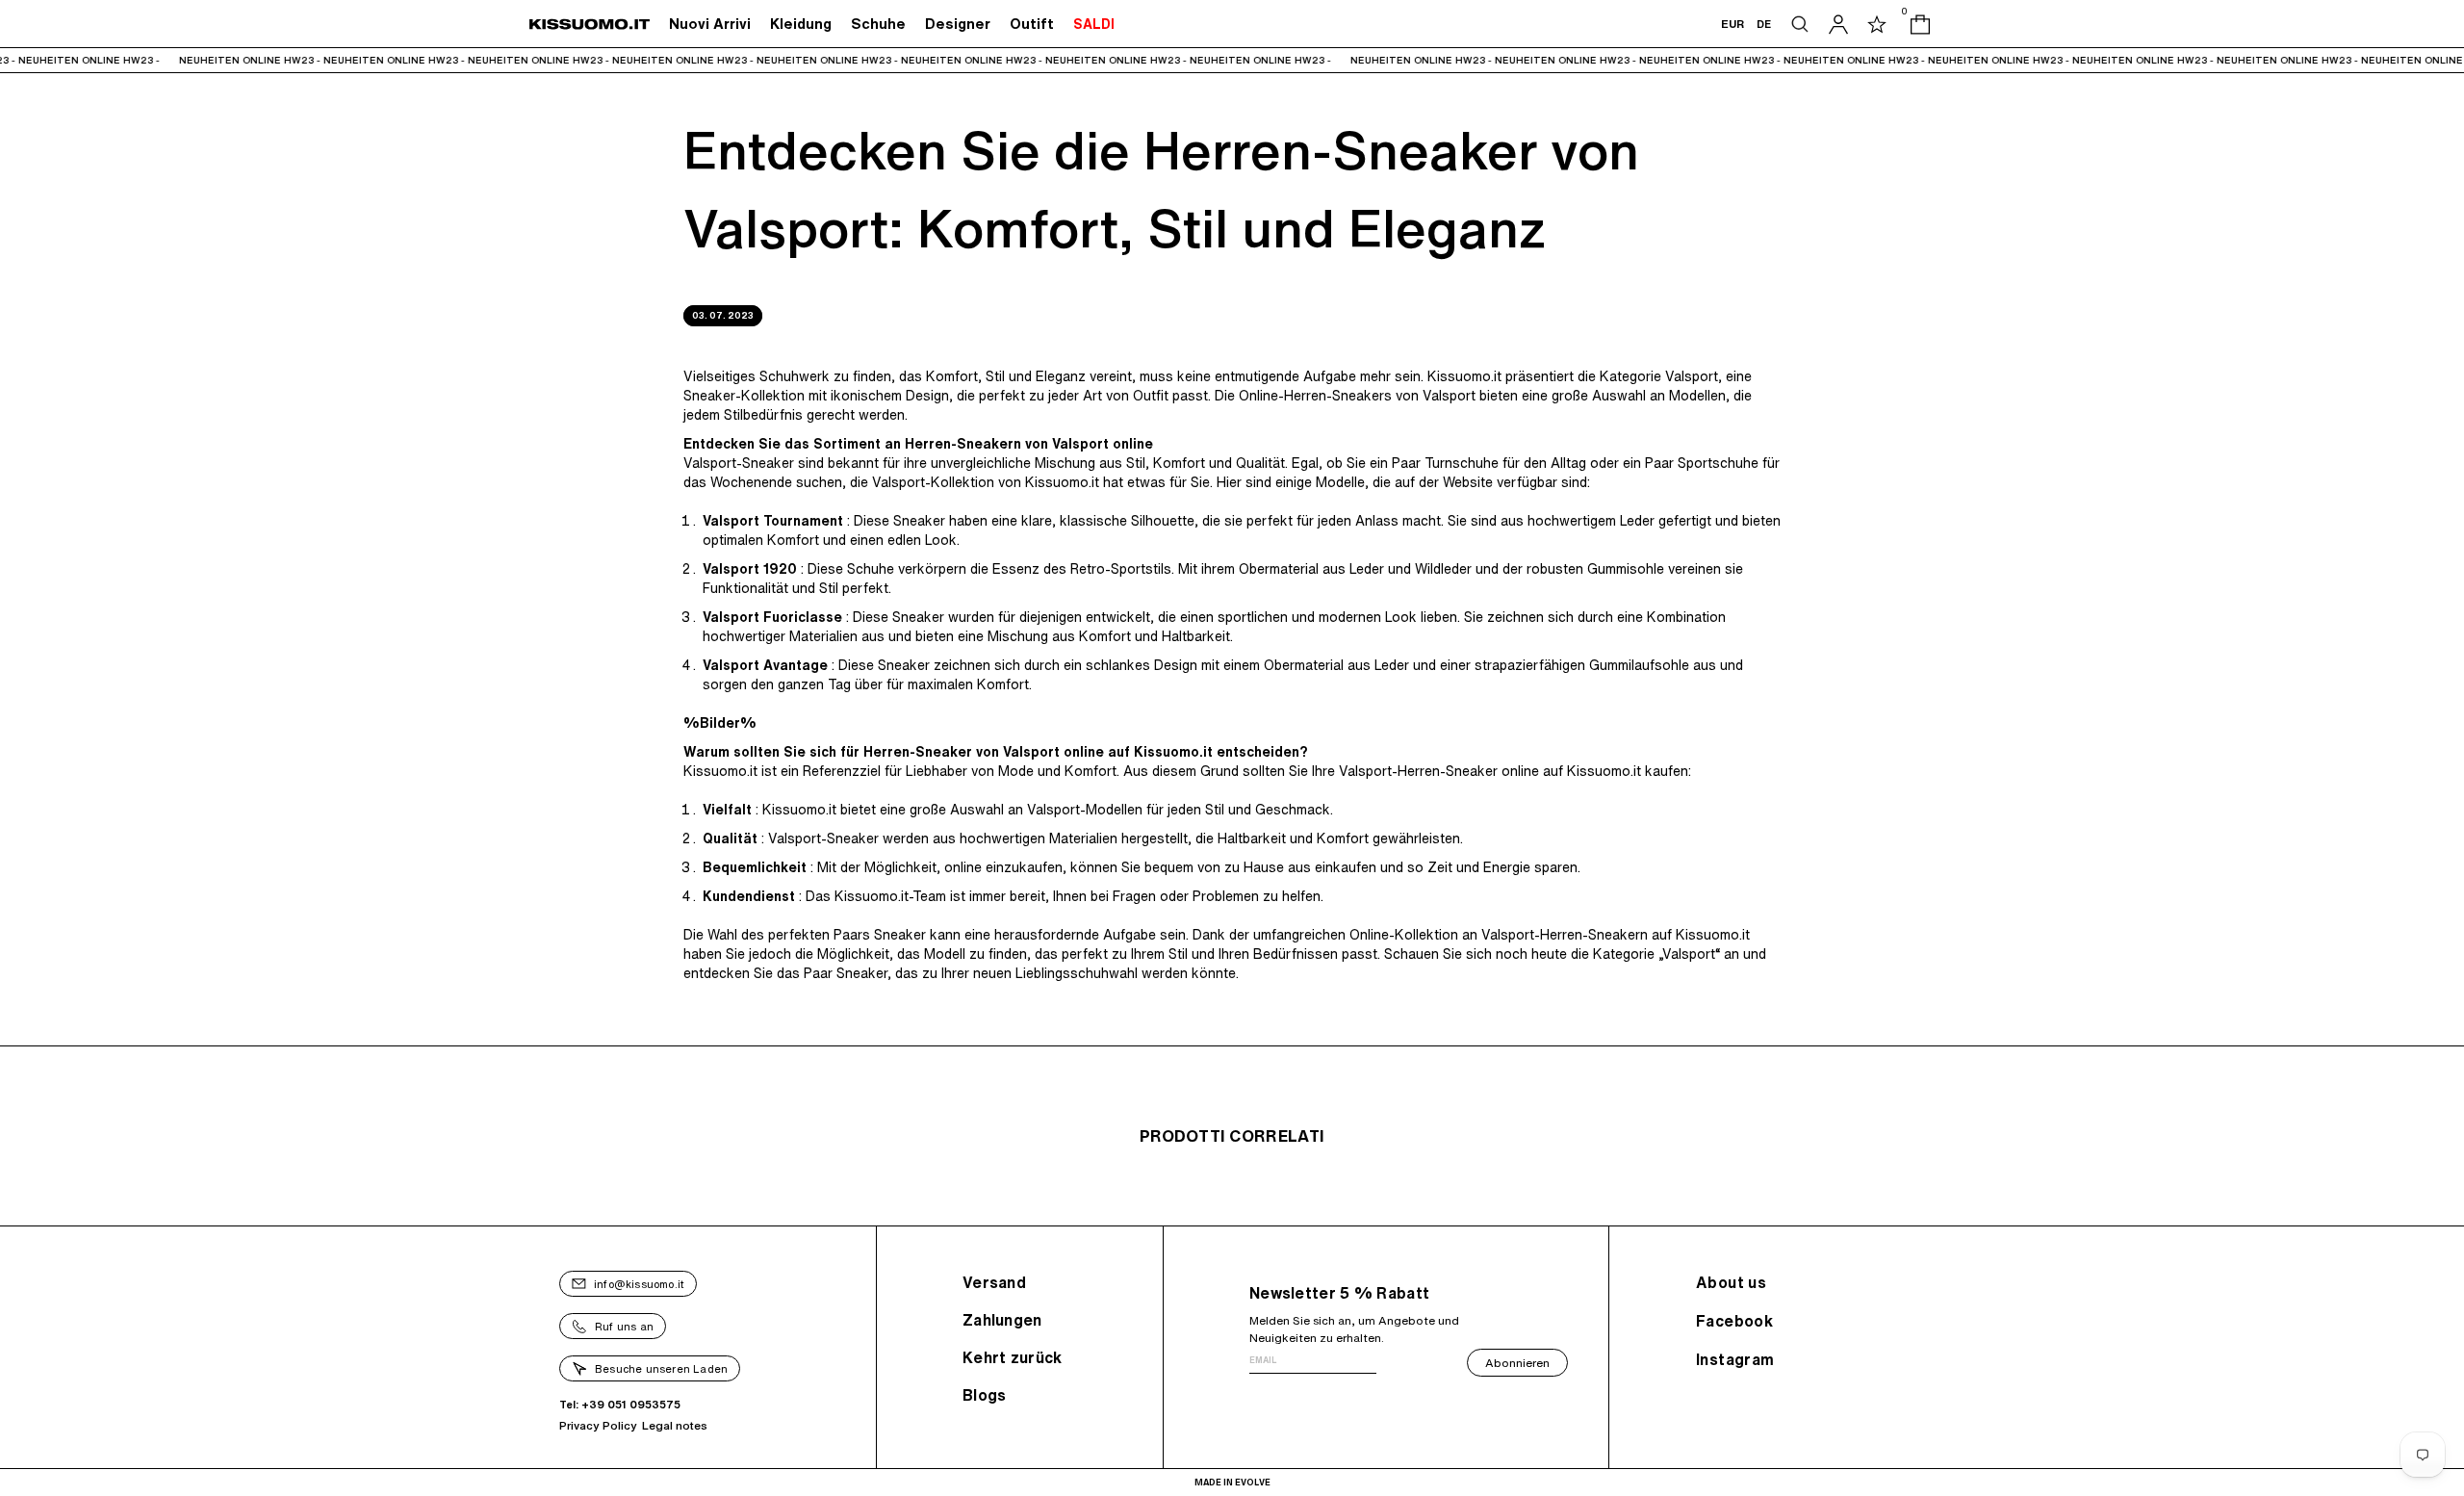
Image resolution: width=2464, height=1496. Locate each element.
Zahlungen (1002, 1320)
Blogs (985, 1395)
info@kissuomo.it (639, 1284)
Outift (1032, 24)
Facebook (1734, 1321)
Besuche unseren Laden (661, 1368)
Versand (994, 1282)
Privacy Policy (598, 1425)
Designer (958, 24)
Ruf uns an (624, 1326)
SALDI (1094, 24)
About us (1731, 1282)
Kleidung (801, 24)
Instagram (1735, 1359)
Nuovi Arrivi (710, 24)
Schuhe (878, 24)
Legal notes (675, 1425)
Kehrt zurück (1013, 1357)
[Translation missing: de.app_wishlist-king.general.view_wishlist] (1877, 24)
